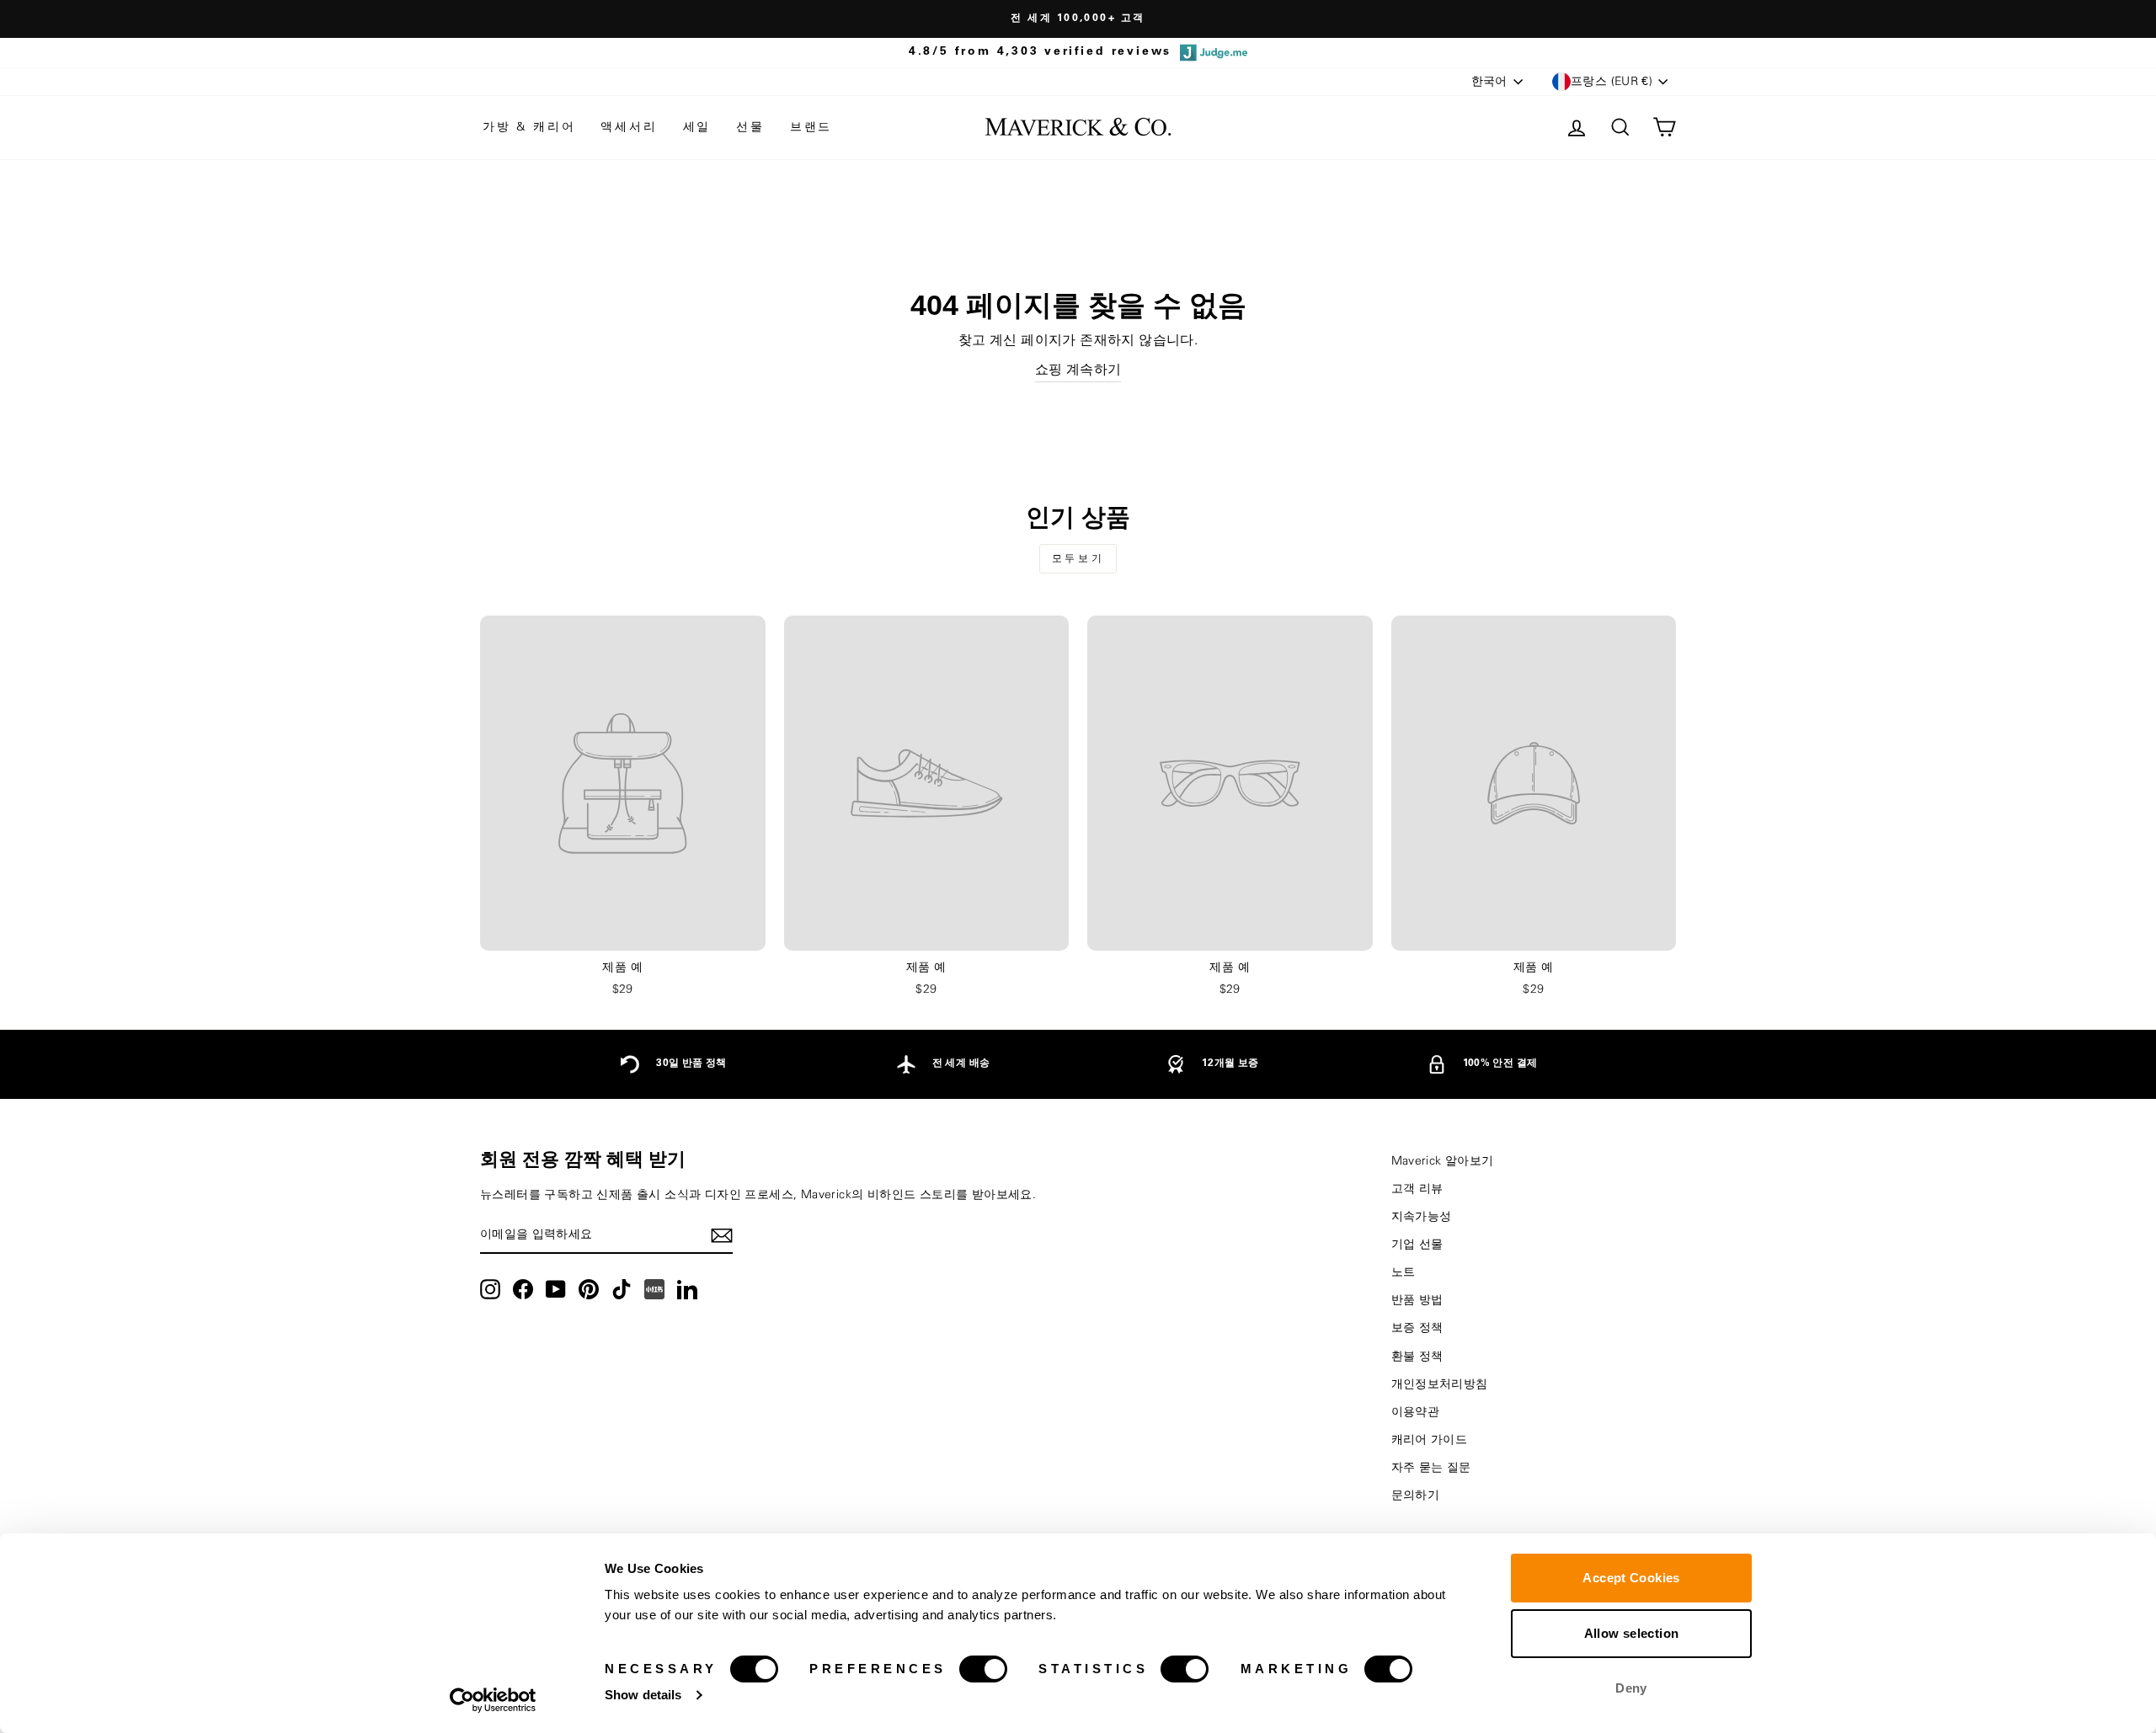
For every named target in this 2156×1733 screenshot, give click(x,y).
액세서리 (629, 127)
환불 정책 (1417, 1357)
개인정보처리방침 (1440, 1384)
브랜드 (811, 127)
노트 (1404, 1272)
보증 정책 (1417, 1328)
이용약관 (1416, 1412)
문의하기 (1416, 1496)
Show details (643, 1695)
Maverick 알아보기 (1443, 1161)
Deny (1631, 1688)
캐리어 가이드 (1430, 1440)
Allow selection (1632, 1633)
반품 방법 (1417, 1300)
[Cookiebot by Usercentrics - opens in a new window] (493, 1700)
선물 (750, 127)
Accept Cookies (1631, 1578)
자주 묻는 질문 (1431, 1468)
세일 (697, 127)
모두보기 (1078, 558)
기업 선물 (1417, 1245)
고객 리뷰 (1417, 1189)
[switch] (983, 1669)
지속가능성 (1422, 1217)
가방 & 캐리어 (529, 127)
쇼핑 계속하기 (1078, 370)
